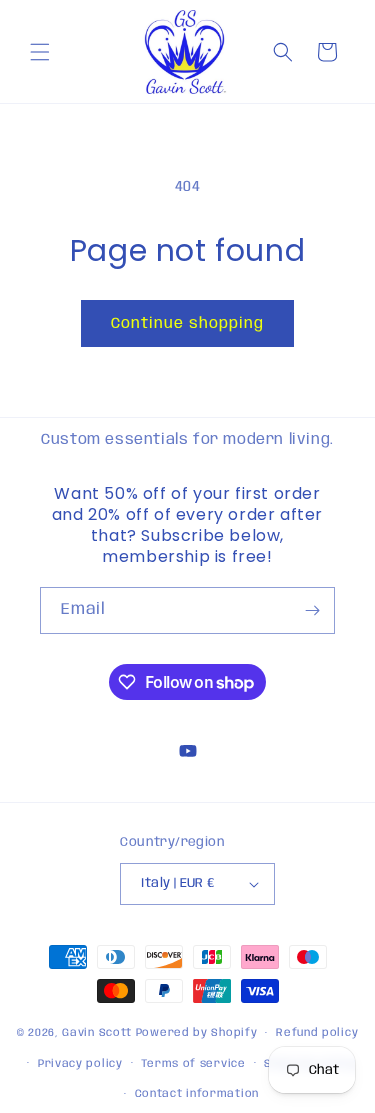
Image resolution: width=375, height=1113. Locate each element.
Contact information (197, 1094)
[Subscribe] (312, 610)
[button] (40, 52)
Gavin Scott (98, 1033)
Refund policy (317, 1033)
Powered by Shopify (197, 1033)
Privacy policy (80, 1064)
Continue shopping (187, 324)
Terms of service (193, 1064)
